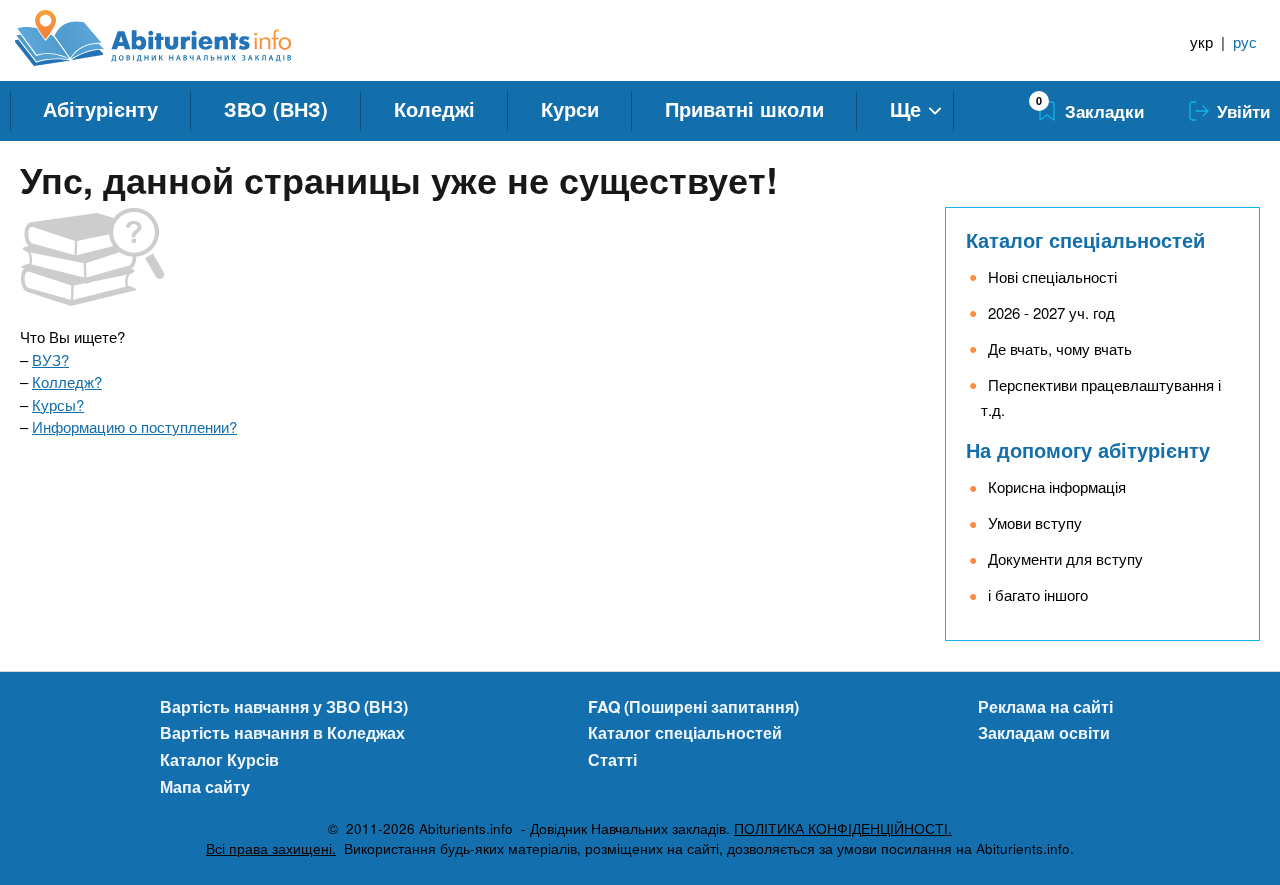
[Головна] (175, 38)
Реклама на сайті (1045, 706)
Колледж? (67, 381)
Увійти (1243, 111)
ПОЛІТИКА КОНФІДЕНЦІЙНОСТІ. (843, 828)
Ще (905, 108)
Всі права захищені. (271, 848)
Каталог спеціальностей (1085, 239)
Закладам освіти (1044, 732)
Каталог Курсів (219, 759)
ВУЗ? (50, 359)
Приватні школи (744, 108)
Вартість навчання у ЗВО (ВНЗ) (284, 706)
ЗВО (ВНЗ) (276, 108)
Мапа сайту (205, 786)
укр (1201, 41)
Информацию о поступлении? (134, 426)
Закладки (1104, 111)
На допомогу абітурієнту (1088, 449)
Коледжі (434, 108)
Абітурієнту (100, 108)
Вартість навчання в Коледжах (282, 732)
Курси (570, 108)
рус (1245, 41)
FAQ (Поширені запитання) (693, 706)
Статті (612, 759)
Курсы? (58, 404)
